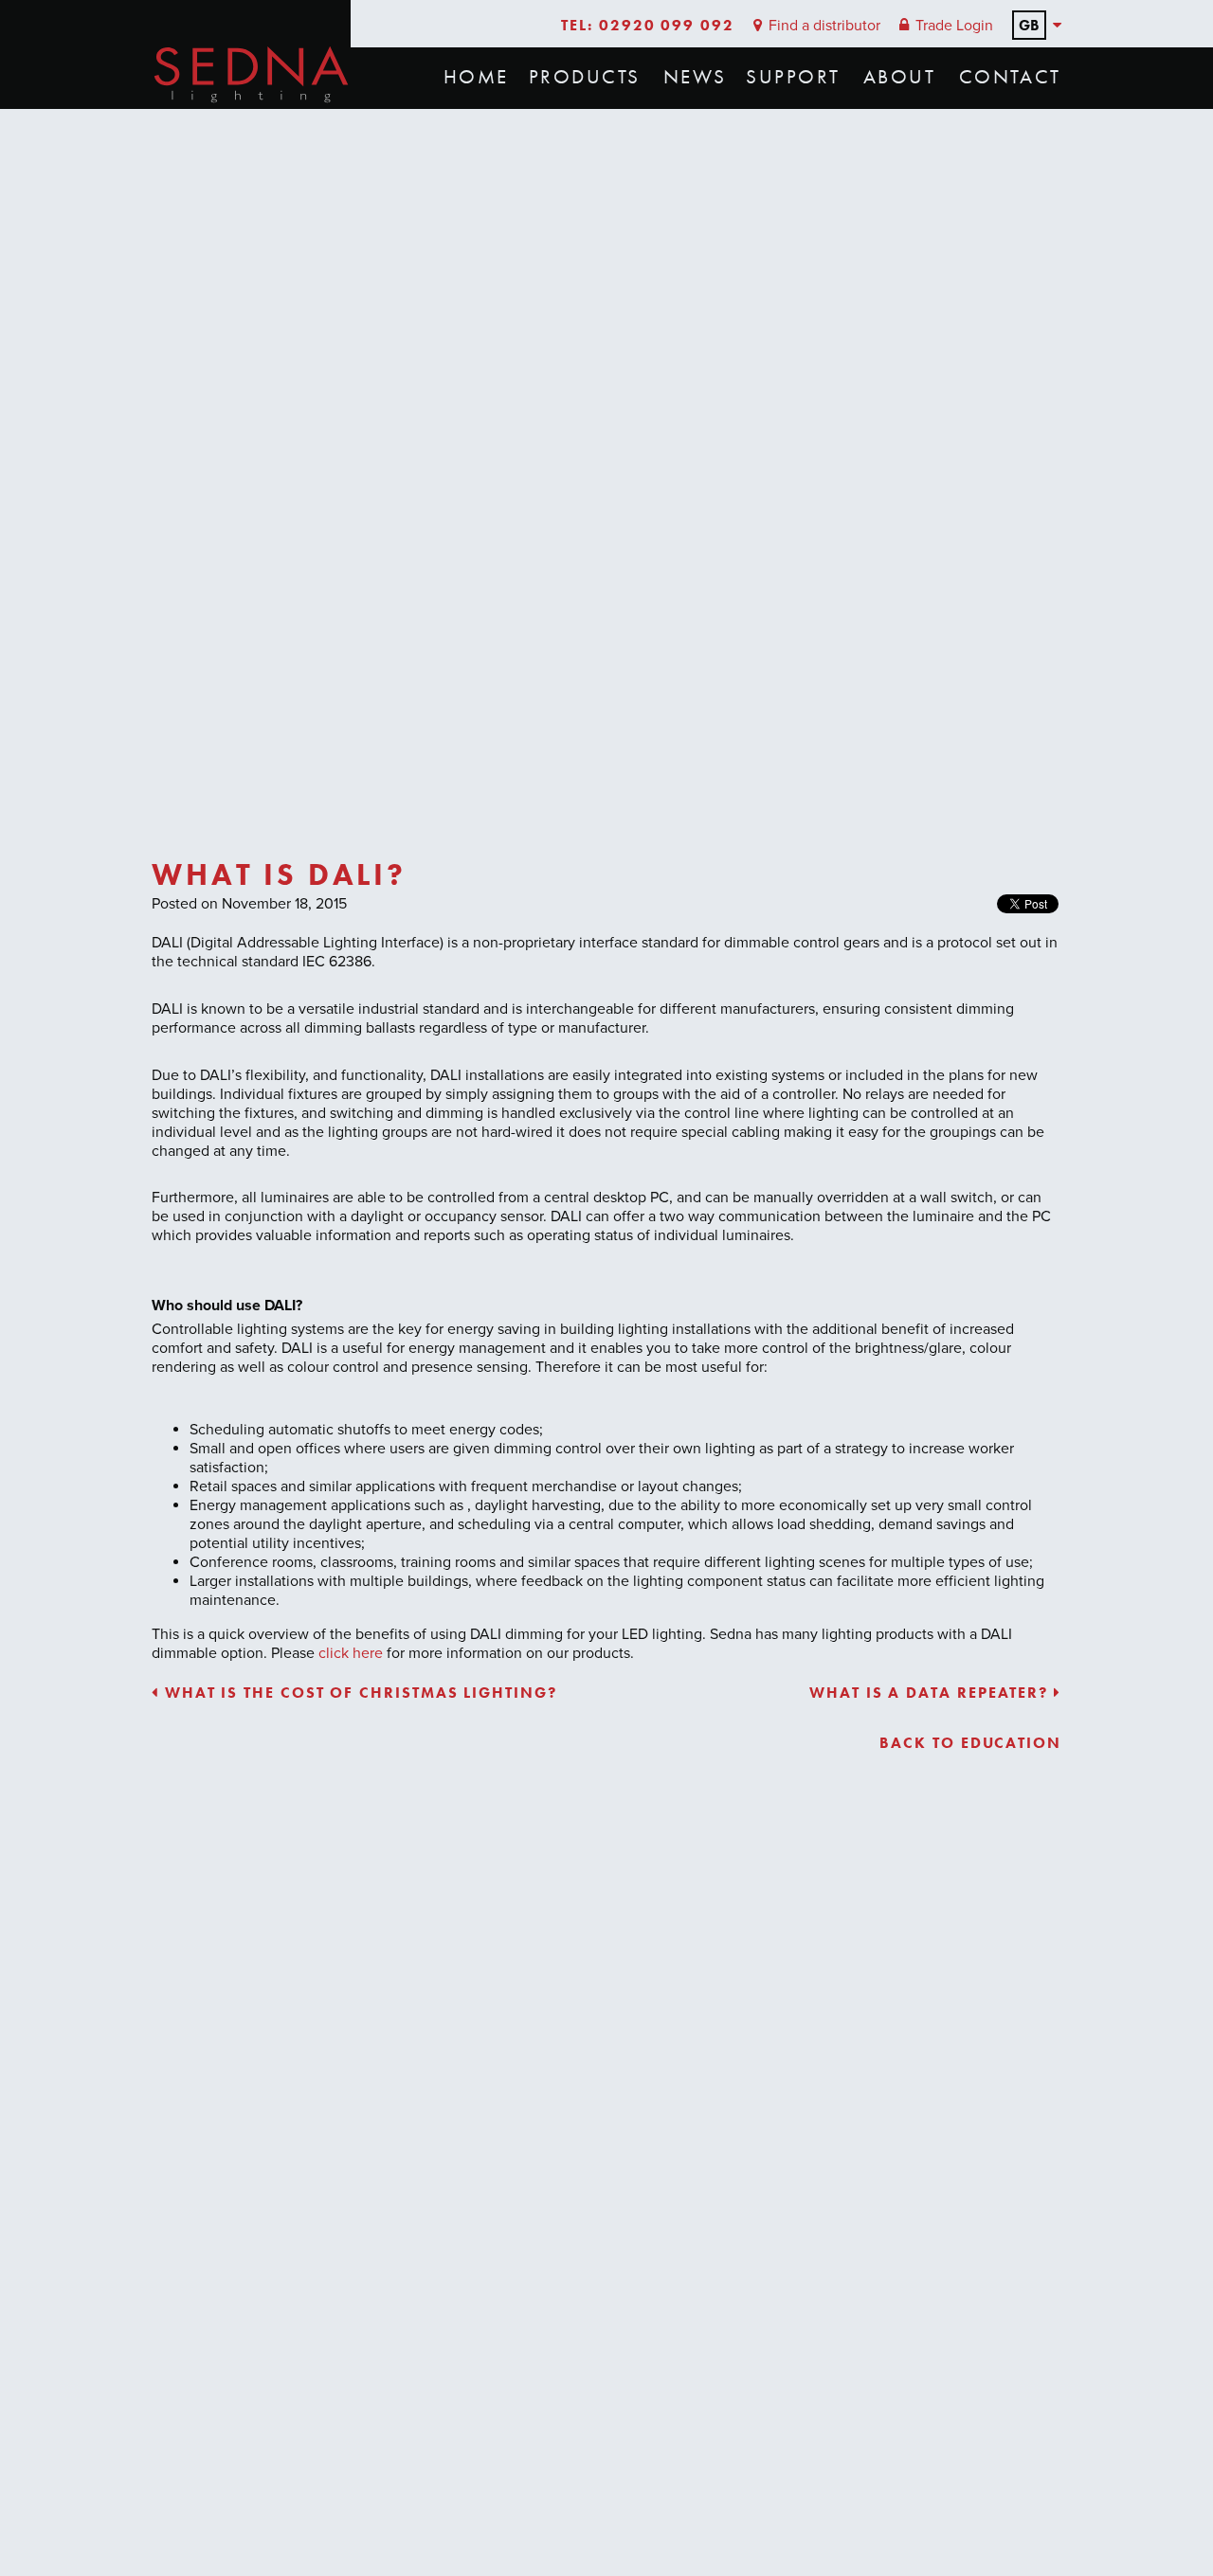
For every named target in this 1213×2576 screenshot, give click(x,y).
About (899, 77)
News (695, 77)
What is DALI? (279, 875)
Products (585, 77)
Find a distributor (823, 26)
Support (793, 77)
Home (476, 77)
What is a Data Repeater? (932, 1693)
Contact (1010, 77)
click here (349, 1653)
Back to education (970, 1743)
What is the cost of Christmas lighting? (358, 1693)
